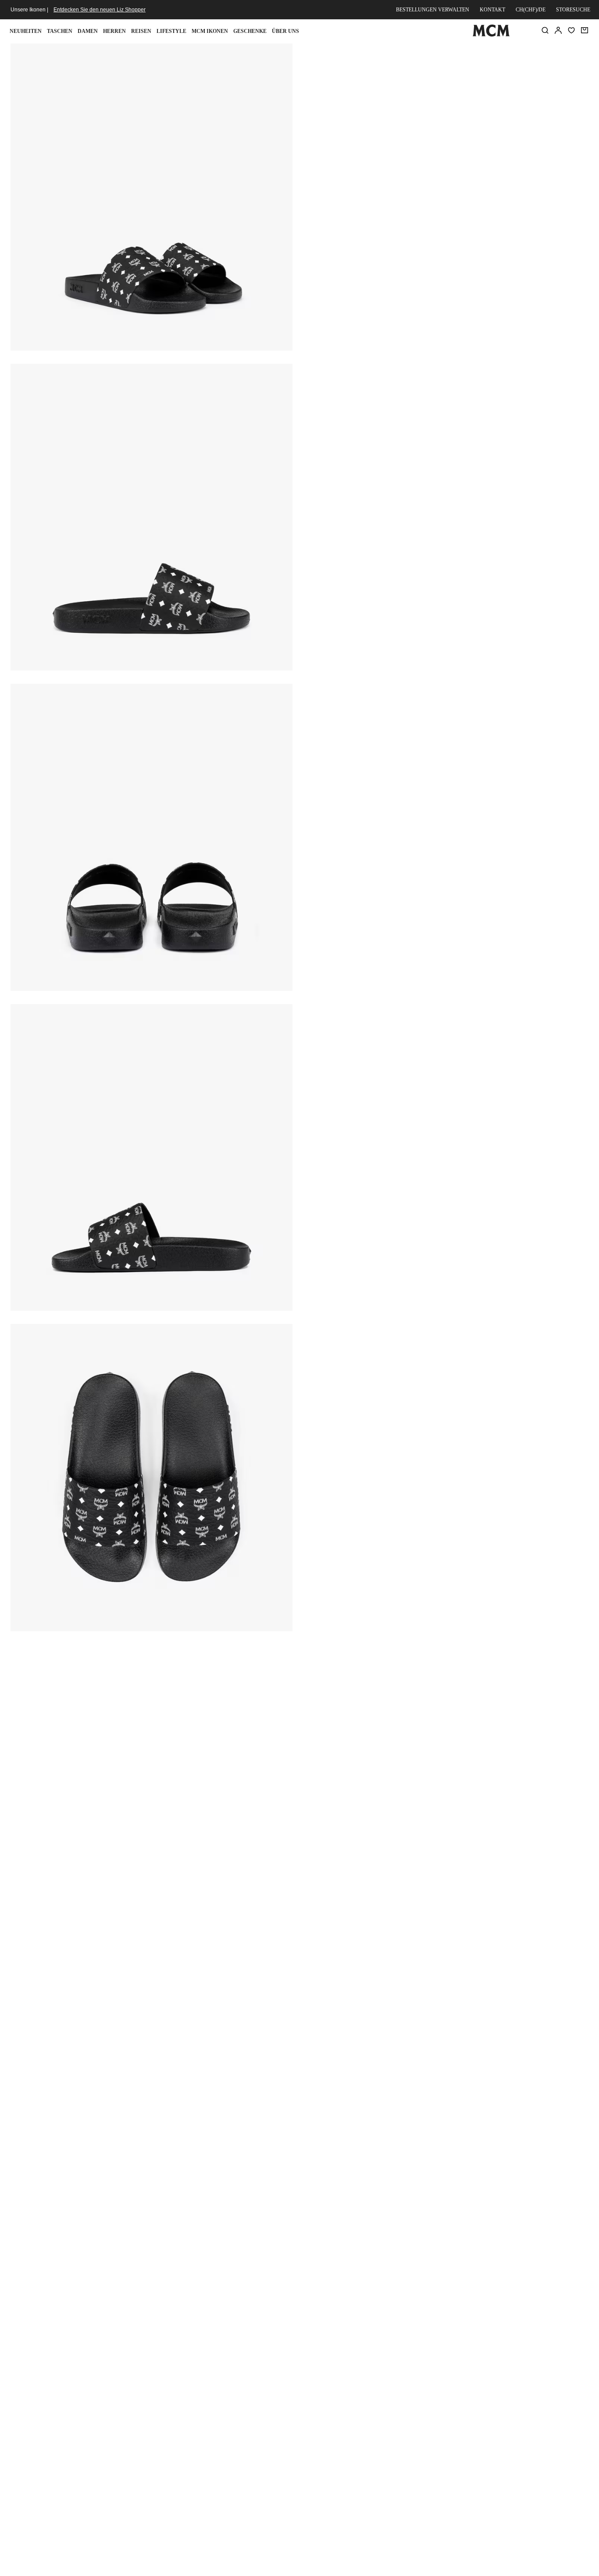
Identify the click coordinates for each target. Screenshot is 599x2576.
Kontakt (492, 10)
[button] (152, 196)
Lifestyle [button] (171, 31)
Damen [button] (88, 31)
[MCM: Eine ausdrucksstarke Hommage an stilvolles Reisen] (491, 35)
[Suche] (545, 30)
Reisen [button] (141, 31)
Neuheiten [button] (26, 31)
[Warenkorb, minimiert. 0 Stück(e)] (585, 30)
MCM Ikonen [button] (210, 31)
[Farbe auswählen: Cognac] (401, 118)
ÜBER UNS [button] (285, 31)
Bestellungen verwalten (433, 10)
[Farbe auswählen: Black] (370, 118)
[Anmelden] (558, 30)
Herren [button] (114, 31)
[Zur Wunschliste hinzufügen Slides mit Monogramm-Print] (531, 54)
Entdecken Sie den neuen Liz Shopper (100, 10)
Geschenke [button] (250, 31)
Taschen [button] (60, 31)
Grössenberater (371, 161)
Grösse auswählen (446, 181)
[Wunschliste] (571, 30)
